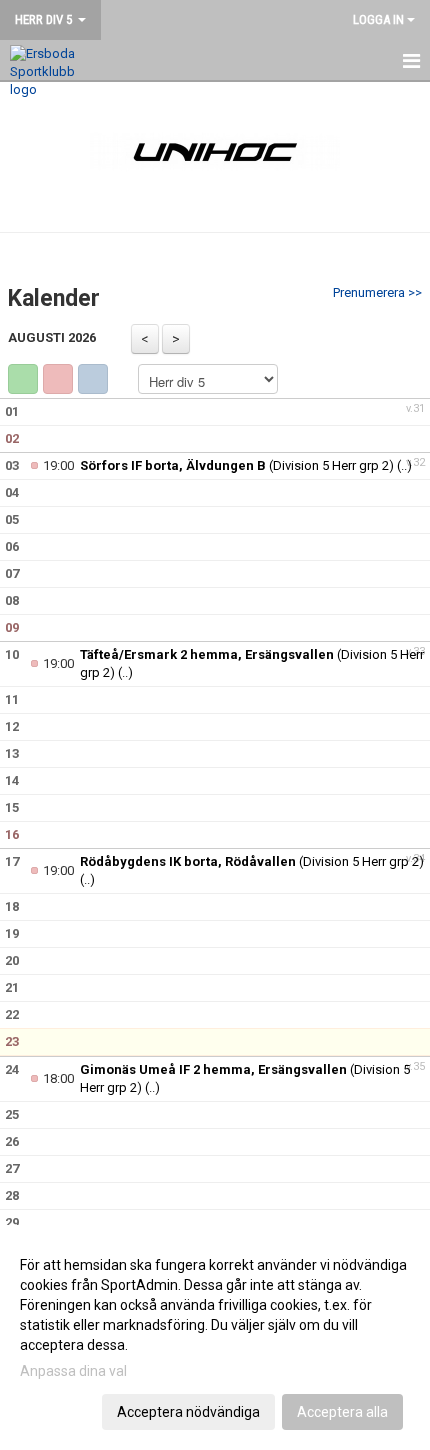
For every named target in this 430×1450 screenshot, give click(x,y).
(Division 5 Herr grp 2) (237, 465)
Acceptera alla (342, 1412)
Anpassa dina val (73, 1371)
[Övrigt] (93, 379)
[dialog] (215, 1337)
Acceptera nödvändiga (188, 1412)
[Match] (58, 379)
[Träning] (23, 379)
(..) (404, 465)
